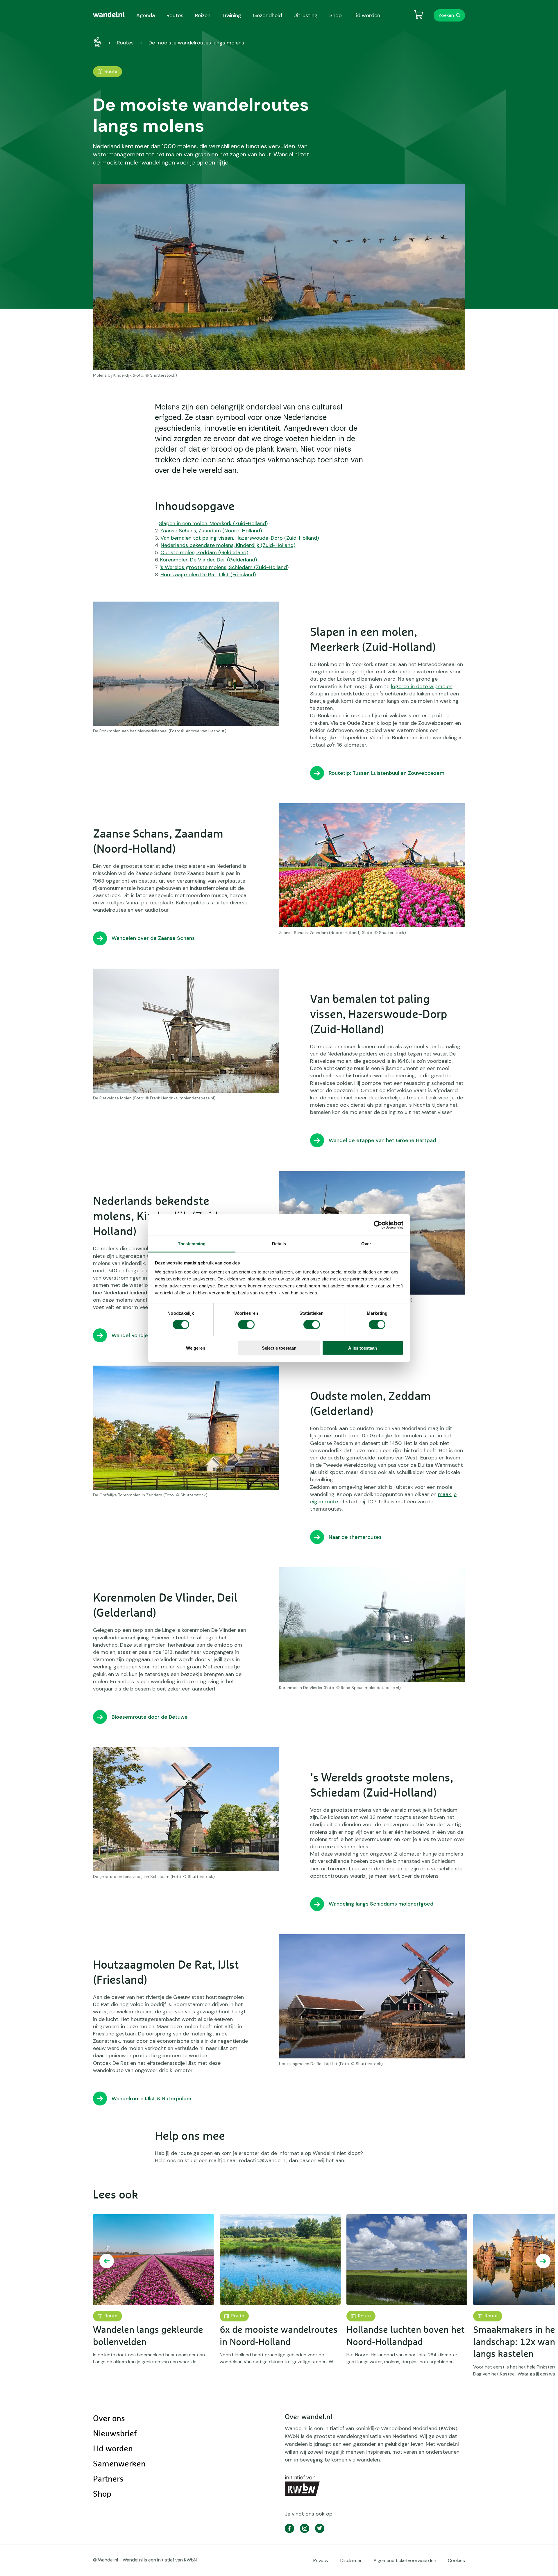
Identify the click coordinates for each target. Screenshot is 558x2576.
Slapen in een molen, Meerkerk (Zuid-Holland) (213, 523)
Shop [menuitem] (336, 15)
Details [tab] (279, 1244)
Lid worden (113, 2449)
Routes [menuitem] (175, 15)
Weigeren (196, 1348)
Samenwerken (119, 2464)
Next (543, 2261)
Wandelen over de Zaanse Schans (153, 938)
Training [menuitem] (232, 15)
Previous (107, 2261)
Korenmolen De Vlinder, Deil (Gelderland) (209, 560)
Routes (125, 43)
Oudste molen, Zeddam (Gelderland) (204, 552)
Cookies (456, 2560)
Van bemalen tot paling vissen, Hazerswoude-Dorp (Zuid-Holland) (240, 538)
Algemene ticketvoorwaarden (405, 2560)
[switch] (246, 1325)
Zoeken (446, 15)
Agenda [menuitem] (146, 15)
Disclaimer (351, 2560)
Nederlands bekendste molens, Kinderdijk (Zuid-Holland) (228, 545)
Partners (108, 2479)
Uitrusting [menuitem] (306, 15)
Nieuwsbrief (115, 2434)
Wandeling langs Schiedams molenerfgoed (381, 1904)
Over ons (109, 2419)
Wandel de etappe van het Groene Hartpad (382, 1140)
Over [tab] (366, 1244)
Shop (102, 2494)
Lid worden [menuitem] (367, 15)
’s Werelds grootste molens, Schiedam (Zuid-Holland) (224, 567)
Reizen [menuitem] (203, 15)
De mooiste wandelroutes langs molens (196, 43)
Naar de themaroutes (355, 1537)
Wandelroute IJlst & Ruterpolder (152, 2099)
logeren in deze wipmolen (422, 686)
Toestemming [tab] (192, 1244)
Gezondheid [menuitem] (267, 15)
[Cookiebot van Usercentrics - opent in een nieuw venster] (378, 1225)
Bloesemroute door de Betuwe (150, 1717)
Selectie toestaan (279, 1348)
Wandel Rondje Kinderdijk (142, 1335)
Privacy (321, 2560)
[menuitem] (109, 15)
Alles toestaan (363, 1348)
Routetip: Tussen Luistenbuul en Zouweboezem (387, 773)
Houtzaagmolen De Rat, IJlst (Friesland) (208, 575)
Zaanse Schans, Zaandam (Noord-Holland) (211, 531)
